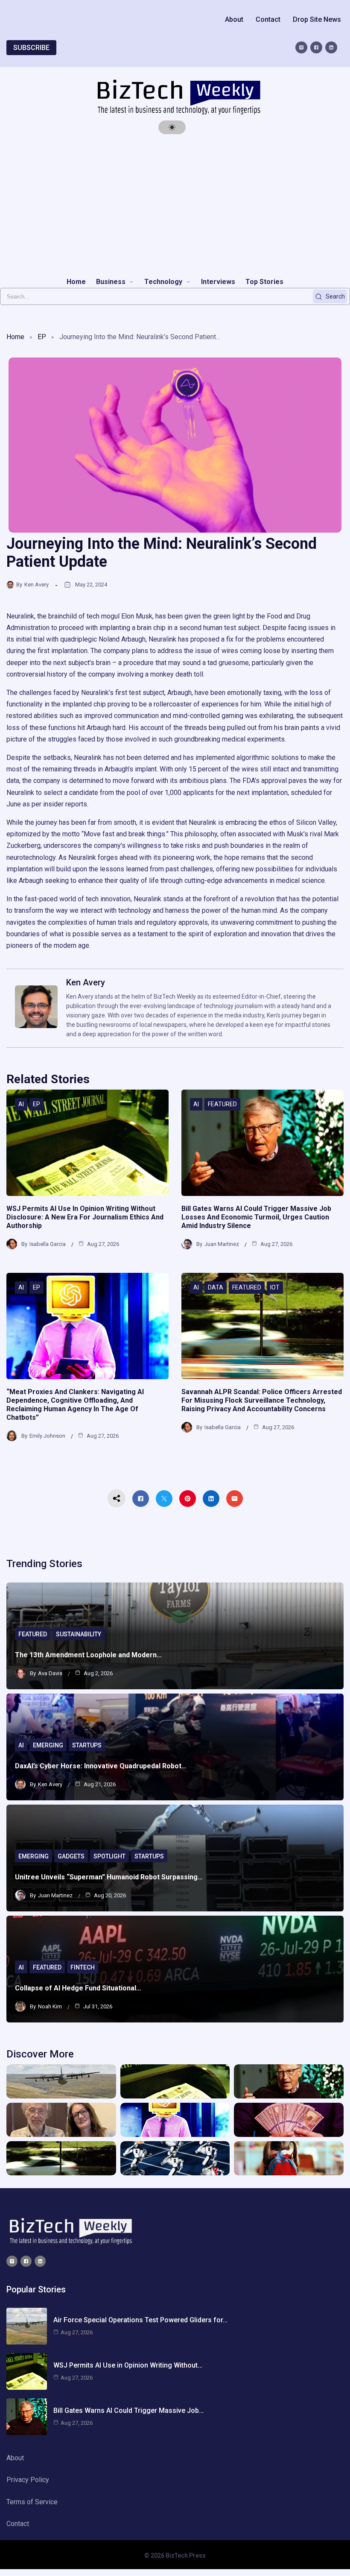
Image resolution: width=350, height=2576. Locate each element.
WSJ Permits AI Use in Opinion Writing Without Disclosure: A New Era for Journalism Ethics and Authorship (85, 1217)
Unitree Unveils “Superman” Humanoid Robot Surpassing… (109, 1877)
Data (216, 1287)
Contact (268, 19)
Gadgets (71, 1856)
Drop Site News (317, 19)
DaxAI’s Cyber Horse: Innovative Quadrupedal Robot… (101, 1766)
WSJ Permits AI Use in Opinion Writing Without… (128, 2365)
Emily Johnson (47, 1436)
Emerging (48, 1745)
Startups (87, 1745)
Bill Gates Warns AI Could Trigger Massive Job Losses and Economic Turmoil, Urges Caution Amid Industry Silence (256, 1217)
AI (21, 1104)
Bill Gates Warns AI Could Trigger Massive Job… (128, 2410)
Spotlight (109, 1856)
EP (42, 337)
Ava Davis (50, 1673)
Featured (222, 1104)
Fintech (83, 1967)
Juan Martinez (222, 1244)
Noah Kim (50, 2006)
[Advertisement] (175, 205)
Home (15, 337)
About (234, 19)
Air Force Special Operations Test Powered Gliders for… (140, 2320)
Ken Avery (36, 585)
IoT (275, 1287)
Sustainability (79, 1634)
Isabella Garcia (48, 1244)
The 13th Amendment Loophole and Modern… (88, 1655)
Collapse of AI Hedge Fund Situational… (78, 1988)
